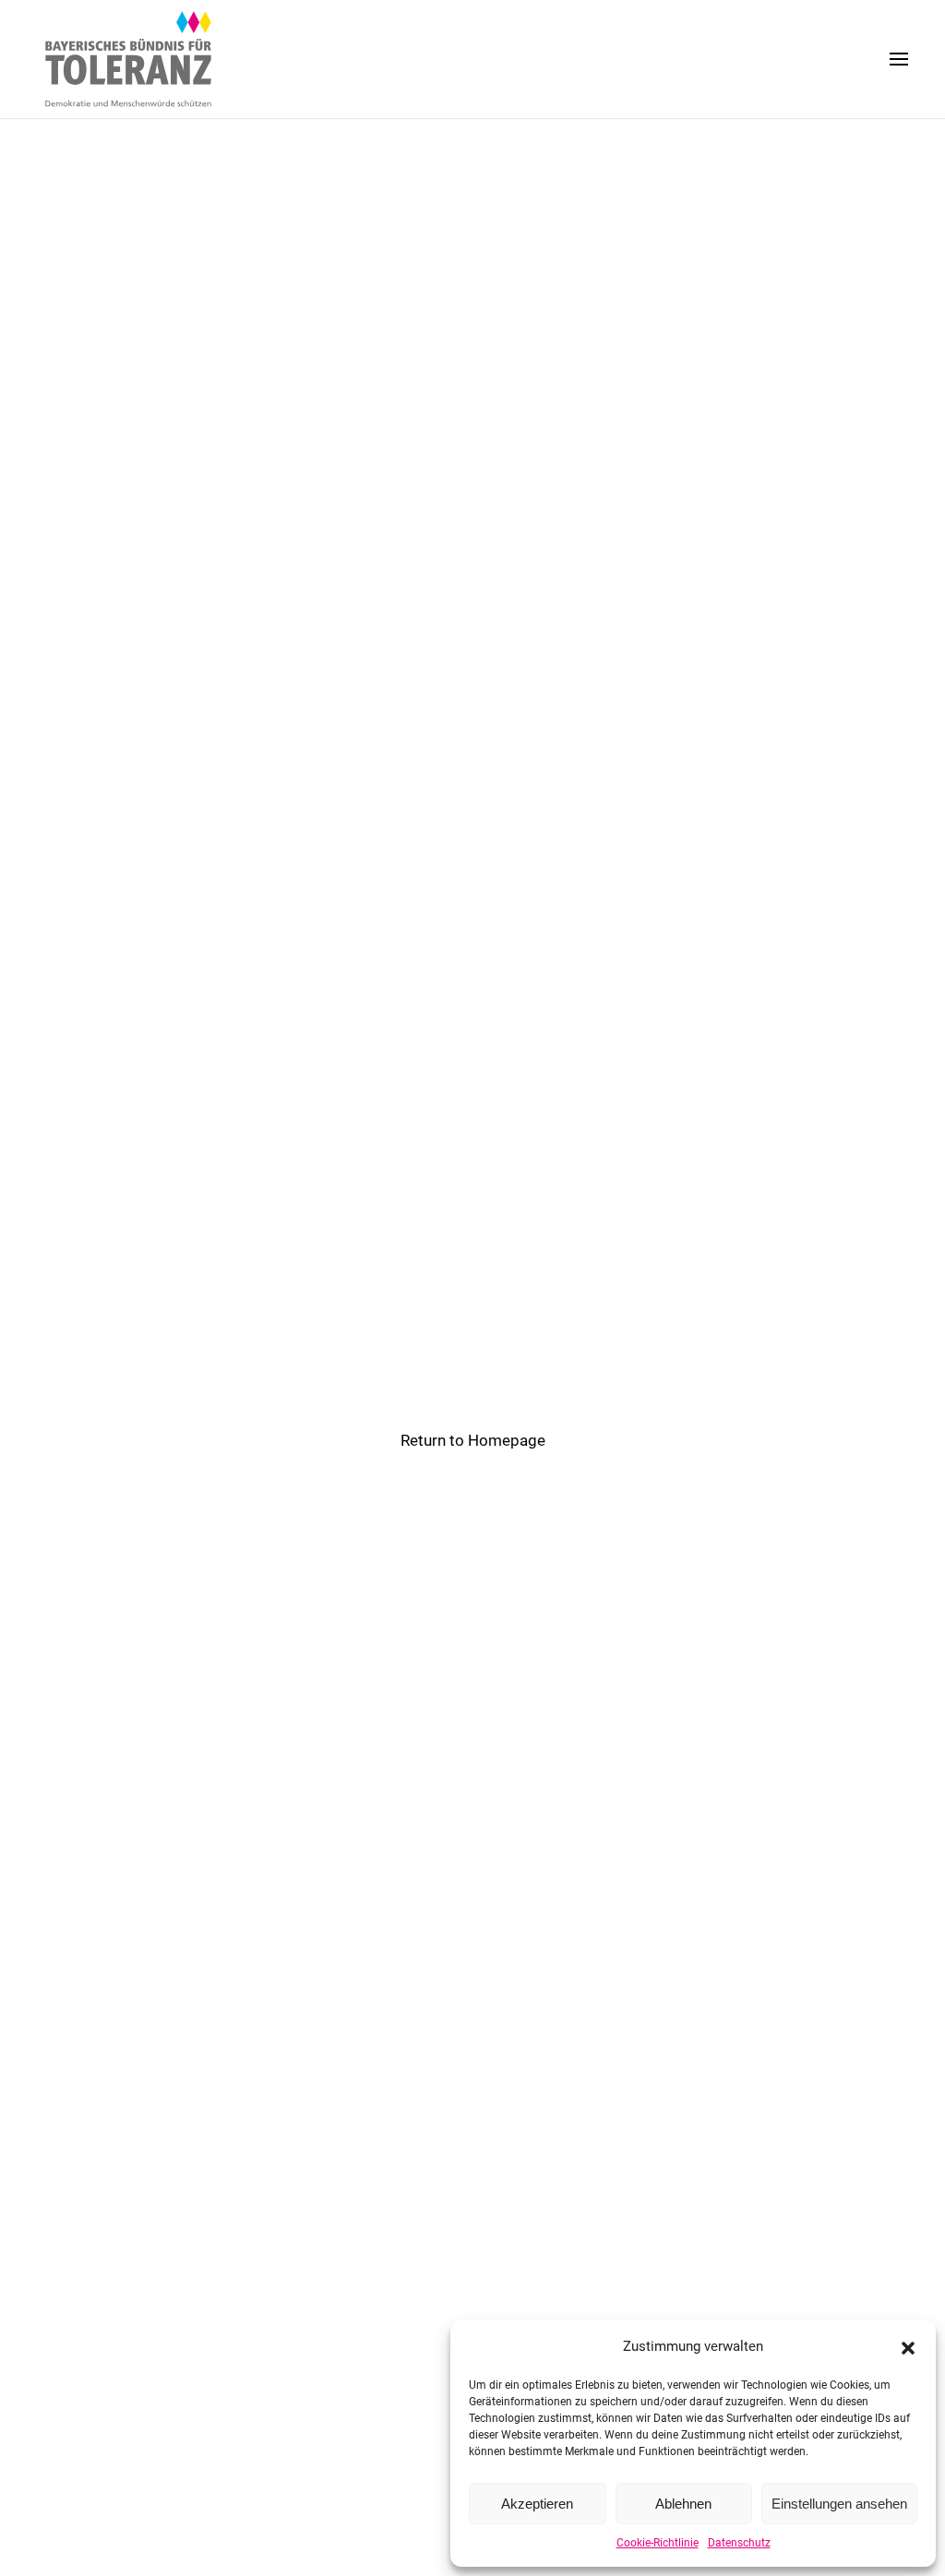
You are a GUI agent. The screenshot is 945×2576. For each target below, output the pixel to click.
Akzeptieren (537, 2504)
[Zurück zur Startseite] (129, 59)
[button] (908, 2346)
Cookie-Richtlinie (658, 2543)
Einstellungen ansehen (839, 2504)
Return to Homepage (473, 1440)
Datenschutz (739, 2543)
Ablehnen (683, 2504)
